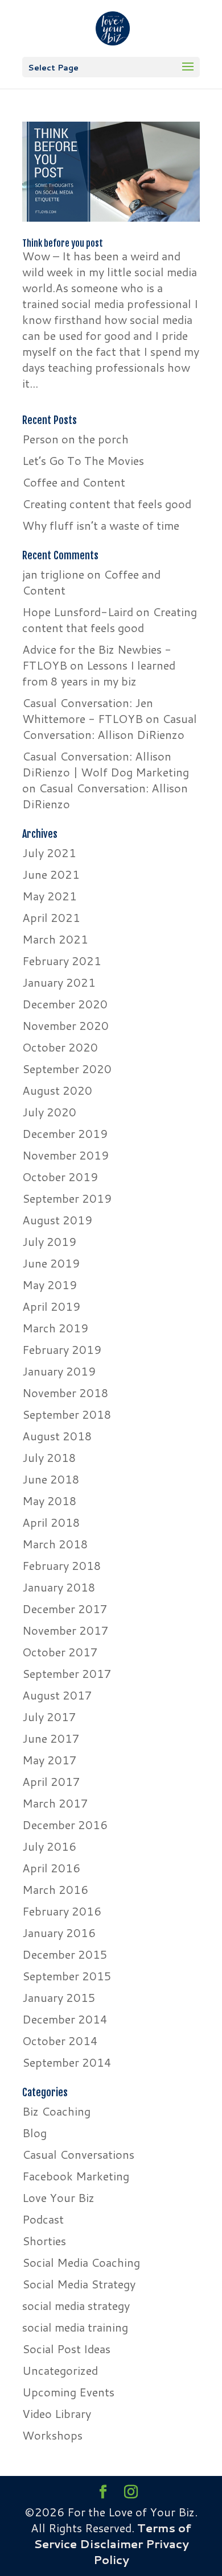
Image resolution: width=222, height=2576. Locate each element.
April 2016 (51, 1868)
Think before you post (63, 243)
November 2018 (65, 1393)
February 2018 (62, 1565)
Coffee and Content (74, 482)
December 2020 (65, 1004)
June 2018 (51, 1479)
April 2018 (51, 1522)
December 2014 (65, 2019)
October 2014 (60, 2041)
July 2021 (49, 853)
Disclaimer (111, 2544)
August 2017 (57, 1695)
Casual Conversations (78, 2154)
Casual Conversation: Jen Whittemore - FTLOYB (88, 711)
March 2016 (55, 1889)
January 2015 (59, 1997)
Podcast (43, 2219)
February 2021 (62, 961)
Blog (34, 2133)
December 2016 (65, 1825)
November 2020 (65, 1025)
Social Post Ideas (66, 2349)
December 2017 (65, 1609)
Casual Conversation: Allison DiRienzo (110, 726)
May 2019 (50, 1285)
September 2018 (67, 1414)
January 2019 (59, 1371)
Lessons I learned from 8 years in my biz (99, 673)
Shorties (44, 2241)
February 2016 (62, 1911)
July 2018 (49, 1457)
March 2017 (55, 1803)
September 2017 (67, 1673)
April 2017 (51, 1781)
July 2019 (49, 1241)
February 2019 (62, 1349)
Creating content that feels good (107, 504)
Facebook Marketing (76, 2176)
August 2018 (57, 1436)
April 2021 (51, 917)
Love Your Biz (58, 2197)
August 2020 (57, 1090)
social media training (75, 2327)
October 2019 (60, 1177)
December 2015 (65, 1954)
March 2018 (55, 1544)
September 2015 (67, 1976)
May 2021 (50, 896)
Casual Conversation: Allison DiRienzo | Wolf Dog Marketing (106, 764)
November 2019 (65, 1155)
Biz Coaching (56, 2111)
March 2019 (55, 1328)
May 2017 (50, 1760)
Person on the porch (75, 439)
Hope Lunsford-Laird (78, 612)
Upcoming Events (68, 2392)
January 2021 (59, 982)
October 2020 (60, 1047)
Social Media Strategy (79, 2284)
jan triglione (53, 574)
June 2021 (51, 874)
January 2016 (59, 1933)
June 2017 (51, 1738)
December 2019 (65, 1133)
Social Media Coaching (81, 2262)
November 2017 (65, 1630)
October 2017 (60, 1652)
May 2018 (50, 1501)
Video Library (57, 2413)
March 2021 (55, 939)
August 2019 (57, 1220)
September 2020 (67, 1069)
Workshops (52, 2435)
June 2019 (51, 1263)
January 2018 (59, 1587)
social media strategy (76, 2305)
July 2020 (49, 1112)
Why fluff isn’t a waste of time (101, 525)
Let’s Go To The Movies (83, 460)
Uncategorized (60, 2370)
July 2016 (49, 1846)
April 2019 (51, 1306)
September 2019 (67, 1198)
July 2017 (49, 1717)
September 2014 (67, 2062)
